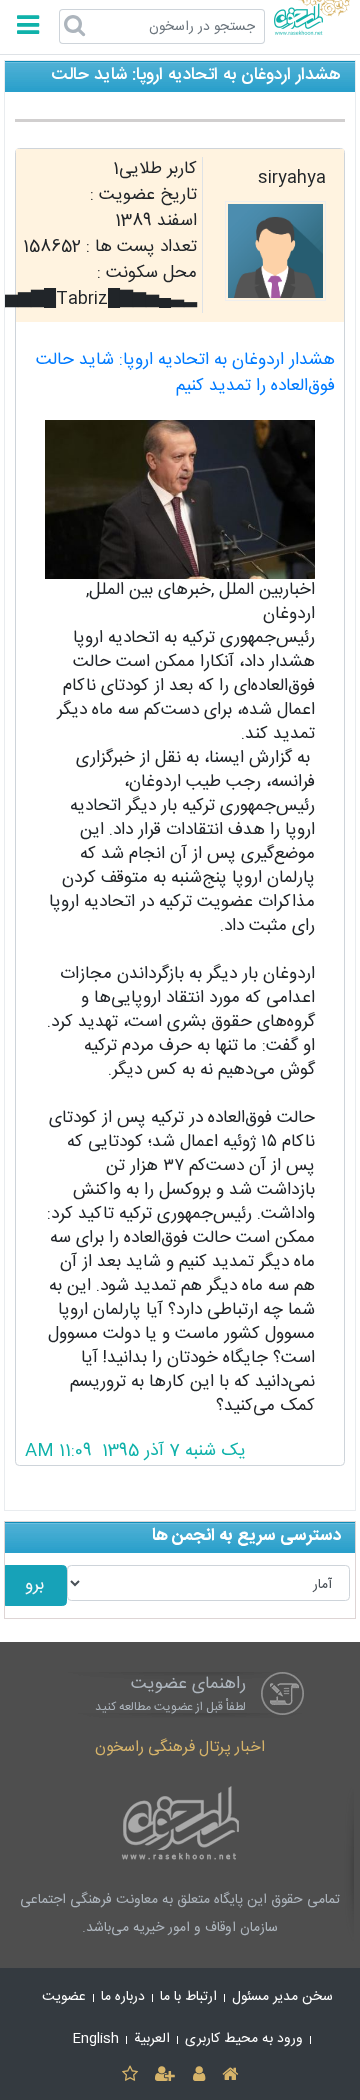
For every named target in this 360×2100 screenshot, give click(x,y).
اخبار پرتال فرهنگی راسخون (180, 1747)
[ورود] (198, 2075)
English (96, 2039)
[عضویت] (165, 2075)
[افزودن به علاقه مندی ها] (129, 2075)
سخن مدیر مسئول (282, 1997)
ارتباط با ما (188, 1997)
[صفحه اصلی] (229, 2075)
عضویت (64, 1997)
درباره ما (123, 1997)
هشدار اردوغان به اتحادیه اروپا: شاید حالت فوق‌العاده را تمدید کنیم (185, 373)
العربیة (152, 2039)
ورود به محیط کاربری (244, 2039)
